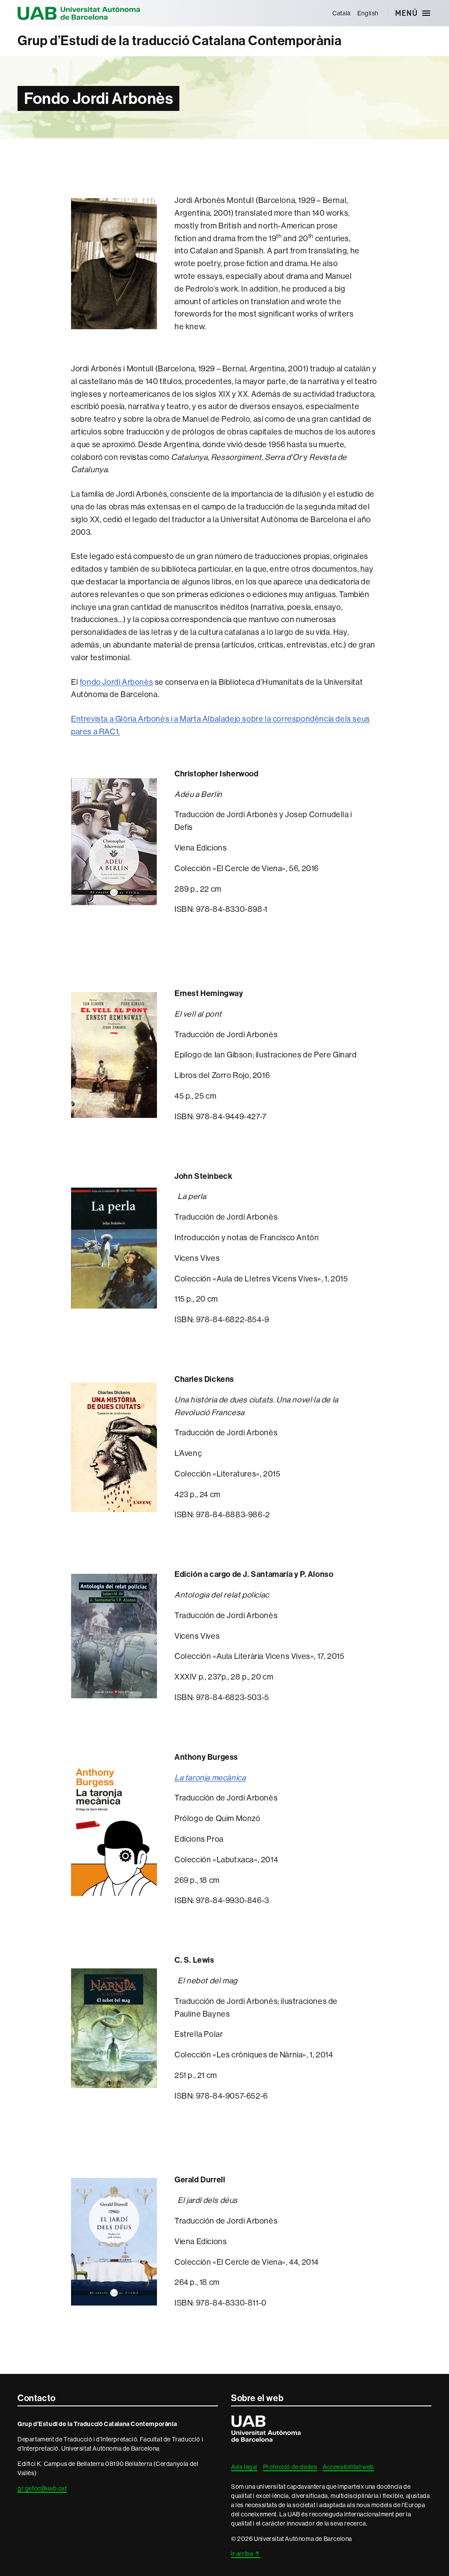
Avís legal (244, 2467)
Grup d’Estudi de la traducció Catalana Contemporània (180, 41)
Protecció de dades (290, 2467)
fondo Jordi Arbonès (116, 682)
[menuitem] (342, 13)
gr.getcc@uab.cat (42, 2488)
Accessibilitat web (348, 2467)
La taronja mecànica (210, 1778)
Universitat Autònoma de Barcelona (79, 13)
